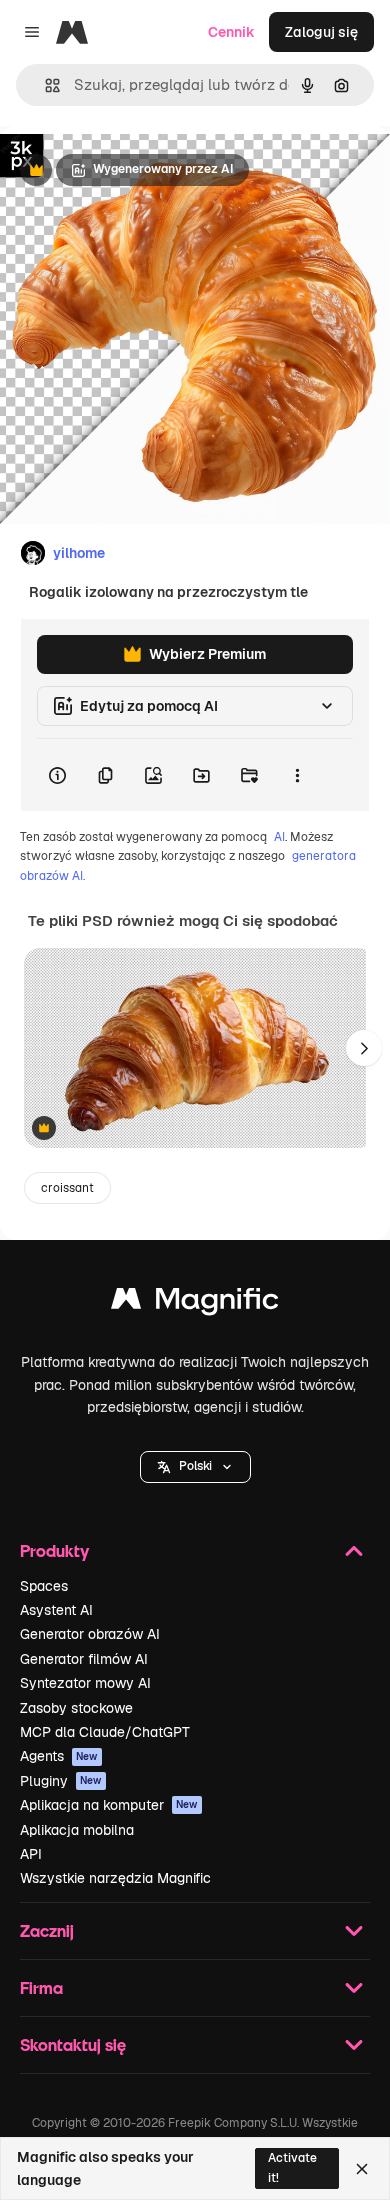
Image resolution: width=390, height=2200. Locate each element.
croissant (67, 1188)
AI (279, 837)
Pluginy (61, 1781)
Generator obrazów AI (90, 1634)
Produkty (54, 1550)
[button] (195, 1467)
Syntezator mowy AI (85, 1683)
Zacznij (47, 1930)
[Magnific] (195, 1303)
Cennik (231, 32)
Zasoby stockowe (76, 1708)
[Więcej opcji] (297, 775)
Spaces (44, 1586)
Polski (195, 1466)
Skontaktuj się (73, 2044)
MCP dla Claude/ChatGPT (105, 1732)
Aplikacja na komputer (109, 1805)
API (31, 1854)
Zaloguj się (321, 32)
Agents (59, 1756)
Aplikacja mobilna (77, 1830)
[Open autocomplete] (44, 85)
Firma (41, 1987)
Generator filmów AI (84, 1659)
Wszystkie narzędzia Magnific (115, 1878)
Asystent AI (56, 1610)
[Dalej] (364, 1048)
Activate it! (292, 2167)
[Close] (362, 2169)
